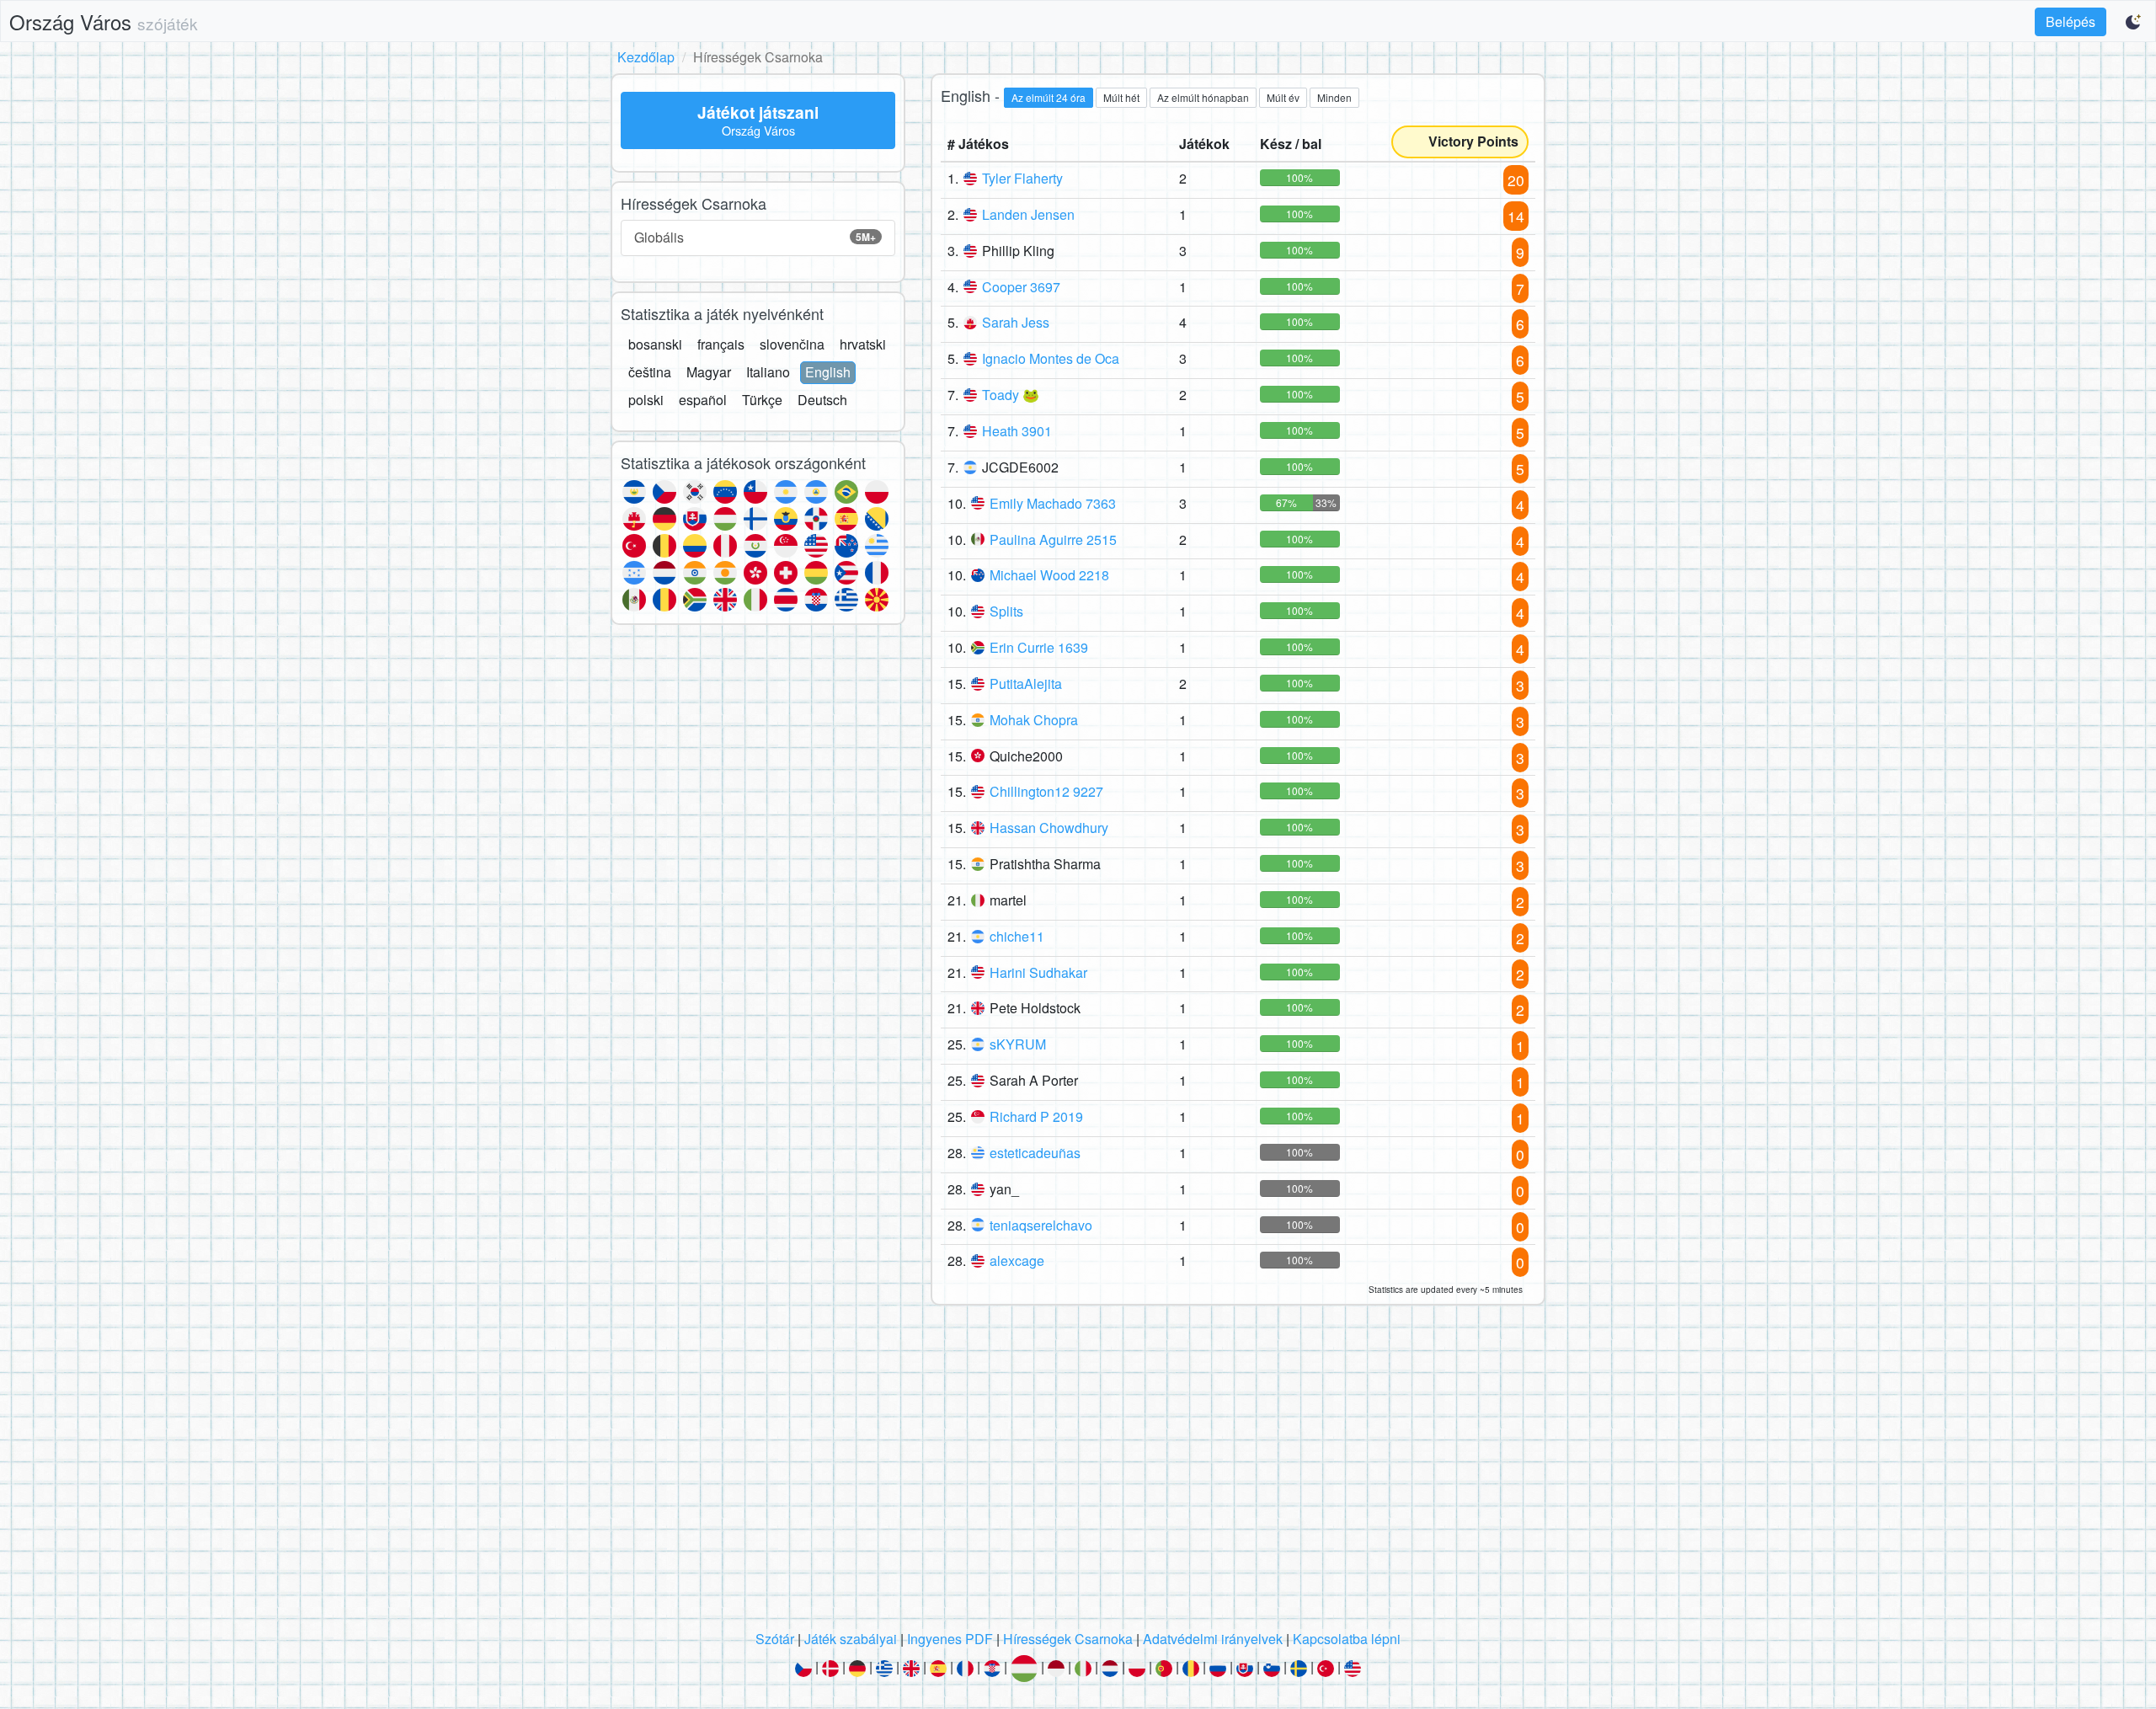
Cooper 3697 (1021, 287)
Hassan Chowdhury (1049, 828)
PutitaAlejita (1026, 684)
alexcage (1017, 1260)
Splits (1006, 611)
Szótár (775, 1639)
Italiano (768, 372)
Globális (755, 237)
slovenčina (792, 344)
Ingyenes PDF (950, 1639)
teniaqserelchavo (1041, 1225)
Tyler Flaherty (1022, 178)
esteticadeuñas (1035, 1153)
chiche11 (1017, 936)
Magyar (709, 372)
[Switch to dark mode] (2134, 22)
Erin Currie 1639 (1039, 647)
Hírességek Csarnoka (1068, 1639)
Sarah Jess (1016, 322)
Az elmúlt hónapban (1203, 97)
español (703, 400)
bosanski (655, 344)
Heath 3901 (1017, 431)
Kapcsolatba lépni (1347, 1639)
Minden (1334, 97)
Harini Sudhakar (1038, 972)
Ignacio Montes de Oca (1051, 358)
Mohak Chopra (1034, 720)
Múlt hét (1121, 97)
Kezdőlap (646, 57)
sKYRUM (1018, 1044)
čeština (650, 372)
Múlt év (1283, 97)
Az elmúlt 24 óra (1049, 97)
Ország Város (104, 21)
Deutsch (822, 400)
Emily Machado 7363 (1053, 503)
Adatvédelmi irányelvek (1213, 1639)
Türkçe (762, 400)
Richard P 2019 (1036, 1116)
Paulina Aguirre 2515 (1053, 539)
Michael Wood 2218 (1049, 575)
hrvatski (863, 344)
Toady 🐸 (1011, 395)
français (721, 344)
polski (646, 400)
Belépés (2071, 21)
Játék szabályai (851, 1639)
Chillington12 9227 (1046, 791)
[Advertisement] (1078, 1472)
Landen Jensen (1028, 214)
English (828, 372)
